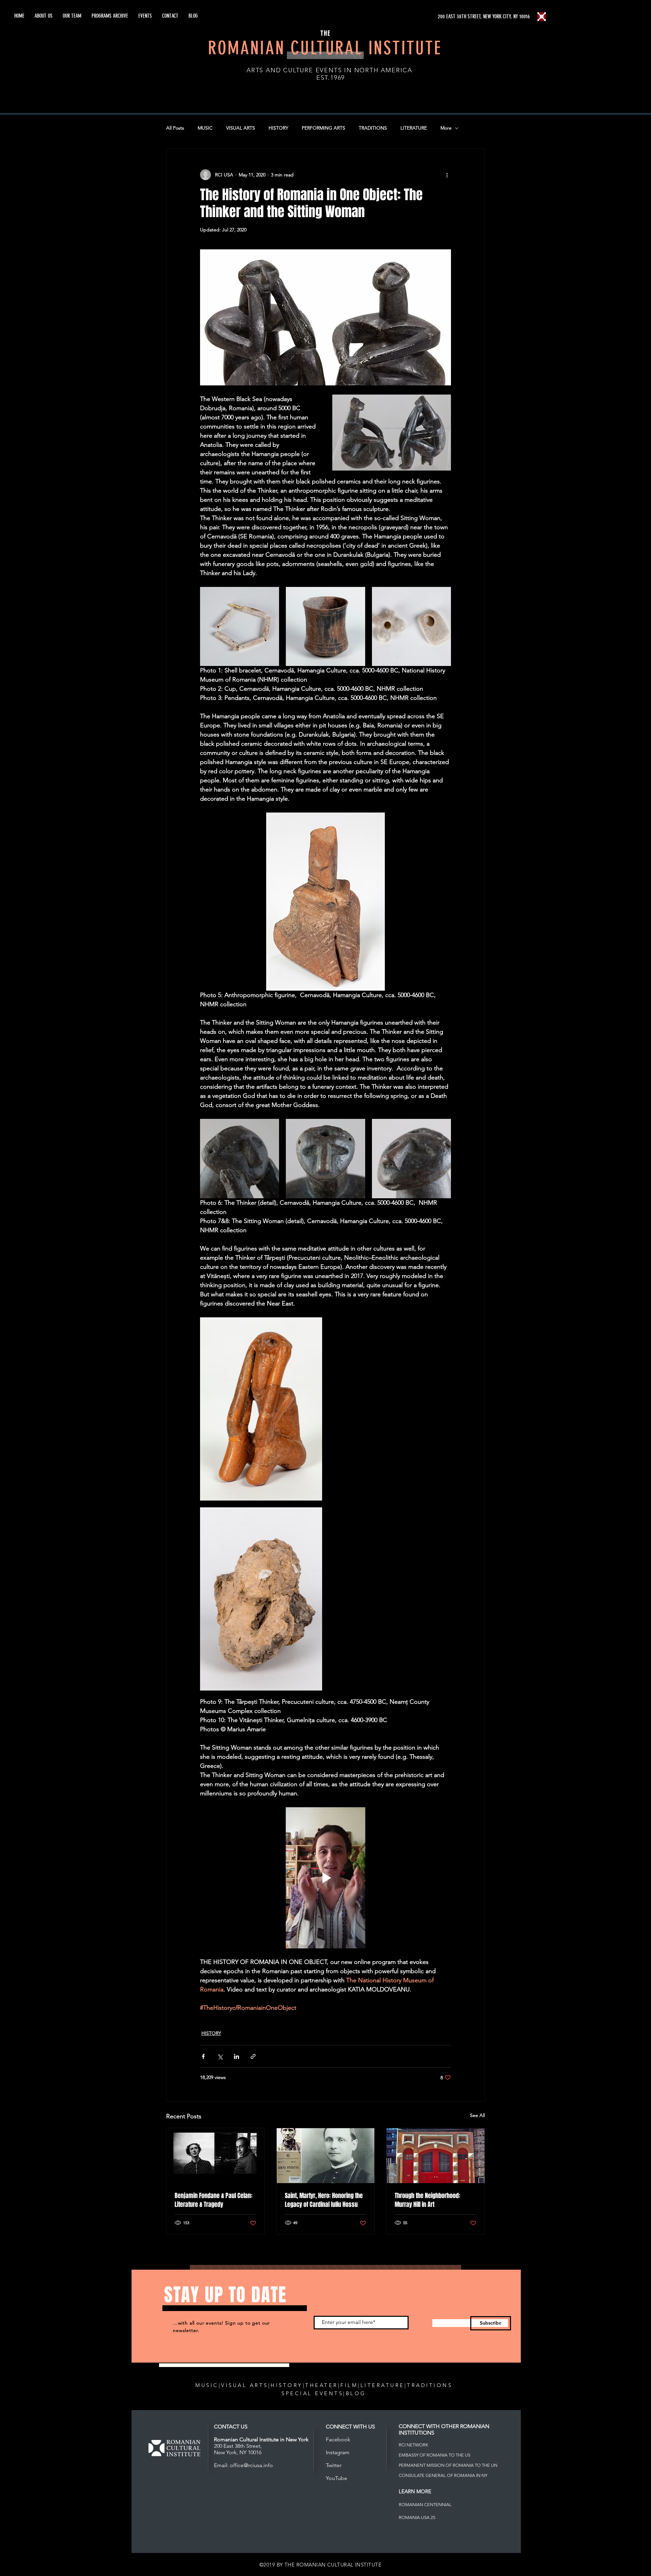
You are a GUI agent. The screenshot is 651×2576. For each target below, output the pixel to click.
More (446, 128)
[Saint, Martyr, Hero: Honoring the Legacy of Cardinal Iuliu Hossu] (326, 2156)
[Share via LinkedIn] (236, 2056)
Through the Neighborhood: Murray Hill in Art (427, 2200)
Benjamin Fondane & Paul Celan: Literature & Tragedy (213, 2200)
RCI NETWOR (412, 2445)
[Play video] (325, 1878)
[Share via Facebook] (203, 2056)
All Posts (175, 128)
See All (477, 2115)
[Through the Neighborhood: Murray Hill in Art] (436, 2156)
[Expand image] (240, 626)
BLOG (356, 2393)
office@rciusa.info (251, 2465)
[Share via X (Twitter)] (220, 2056)
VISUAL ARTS (241, 128)
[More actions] (447, 175)
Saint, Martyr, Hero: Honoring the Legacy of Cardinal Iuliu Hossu (324, 2200)
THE (325, 33)
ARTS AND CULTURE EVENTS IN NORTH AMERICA (329, 70)
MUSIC (205, 128)
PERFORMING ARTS (323, 128)
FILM (349, 2385)
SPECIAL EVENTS (312, 2393)
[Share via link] (253, 2056)
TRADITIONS (373, 128)
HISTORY (278, 128)
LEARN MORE (415, 2491)
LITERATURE (414, 128)
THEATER (322, 2385)
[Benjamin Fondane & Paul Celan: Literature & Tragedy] (215, 2156)
